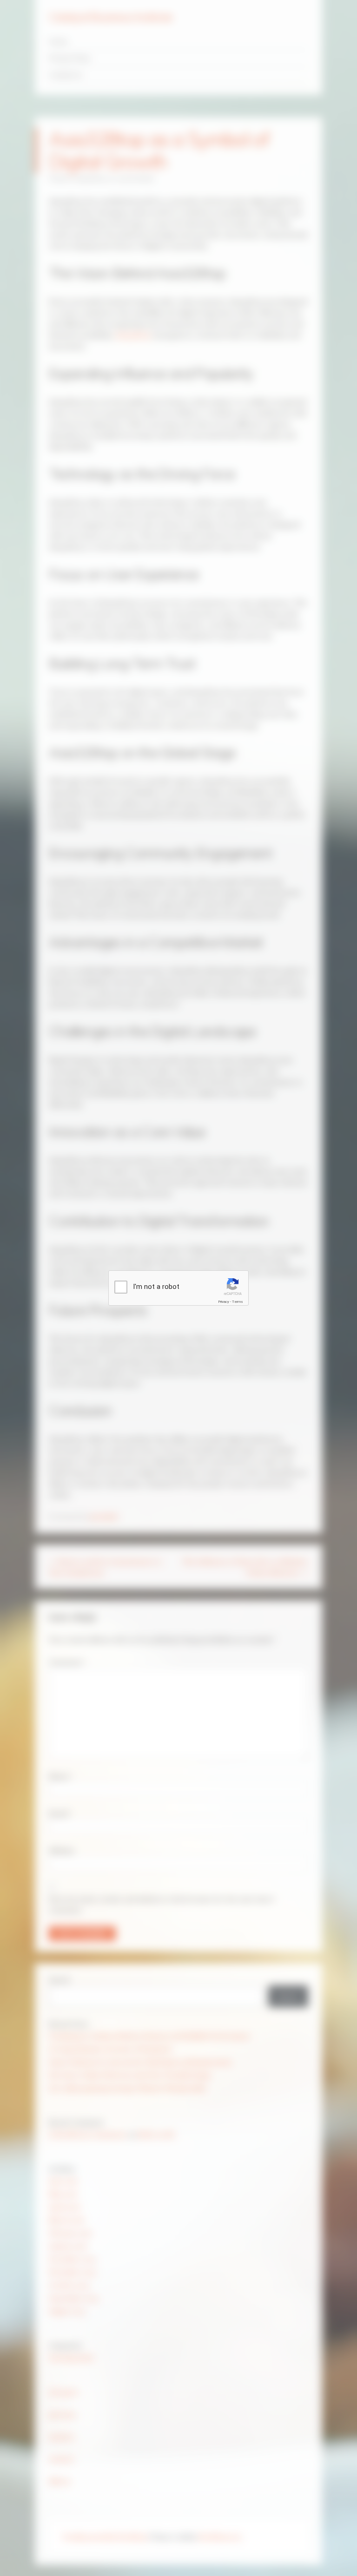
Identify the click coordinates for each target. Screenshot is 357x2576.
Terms (238, 1302)
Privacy (224, 1302)
